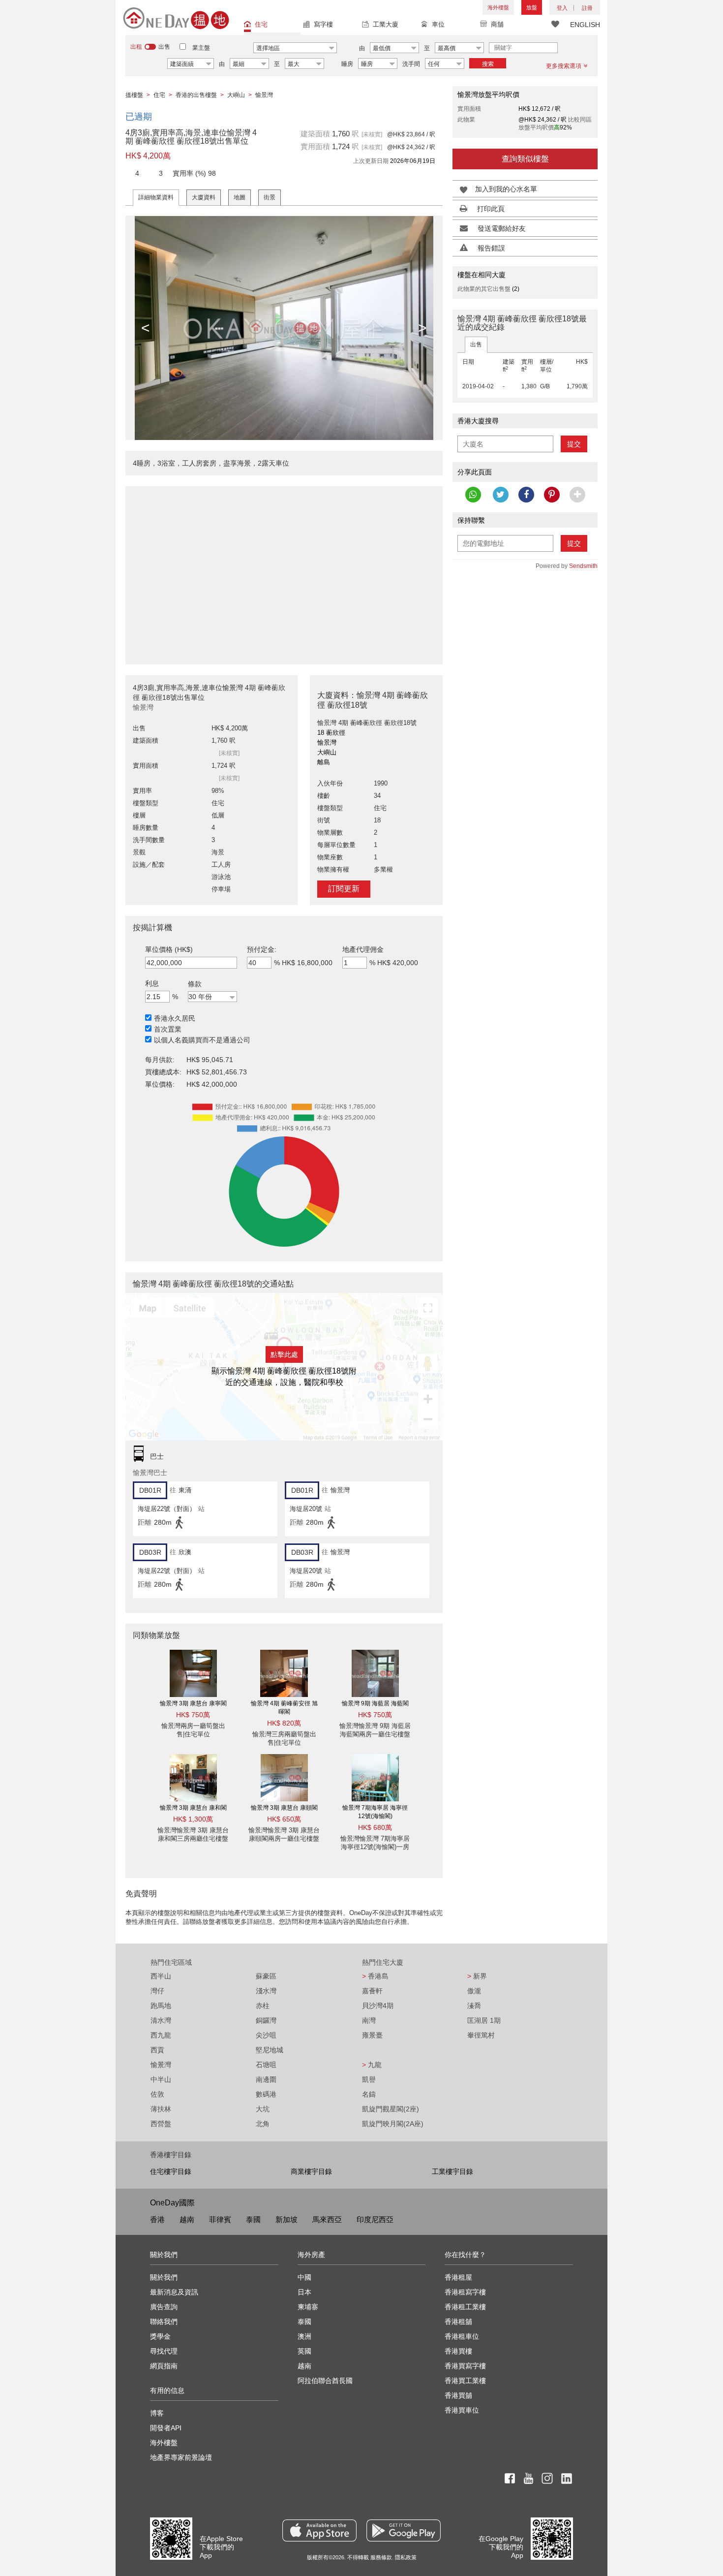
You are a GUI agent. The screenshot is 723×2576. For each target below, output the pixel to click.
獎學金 (160, 2336)
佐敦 (157, 2094)
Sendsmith (583, 566)
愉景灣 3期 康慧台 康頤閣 (284, 1808)
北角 (263, 2124)
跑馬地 (161, 2006)
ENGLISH (585, 25)
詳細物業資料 (156, 197)
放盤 (532, 7)
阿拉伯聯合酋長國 (325, 2381)
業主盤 (201, 48)
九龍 (372, 2065)
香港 (157, 2219)
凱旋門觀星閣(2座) (391, 2109)
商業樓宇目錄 (311, 2171)
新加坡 (286, 2219)
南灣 (369, 2020)
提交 (574, 444)
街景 (270, 197)
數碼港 (266, 2094)
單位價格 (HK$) (169, 949)
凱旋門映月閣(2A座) (393, 2124)
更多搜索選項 (564, 66)
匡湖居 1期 (484, 2020)
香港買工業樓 (465, 2381)
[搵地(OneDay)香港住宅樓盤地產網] (176, 18)
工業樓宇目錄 (452, 2171)
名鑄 (369, 2094)
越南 (187, 2219)
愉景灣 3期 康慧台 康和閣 (193, 1808)
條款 (195, 984)
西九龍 (161, 2035)
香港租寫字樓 (465, 2292)
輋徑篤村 (481, 2035)
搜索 (488, 64)
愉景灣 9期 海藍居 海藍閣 (375, 1703)
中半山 (161, 2079)
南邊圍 (266, 2079)
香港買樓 (458, 2351)
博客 (157, 2413)
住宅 (261, 24)
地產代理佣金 (363, 949)
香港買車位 (462, 2410)
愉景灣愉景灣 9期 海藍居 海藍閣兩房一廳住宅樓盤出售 (375, 1734)
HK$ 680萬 (375, 1827)
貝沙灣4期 (378, 2006)
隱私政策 (406, 2557)
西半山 (161, 1976)
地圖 (240, 197)
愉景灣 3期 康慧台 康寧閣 (193, 1703)
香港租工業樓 (465, 2307)
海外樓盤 (498, 7)
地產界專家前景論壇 (181, 2457)
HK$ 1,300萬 (193, 1819)
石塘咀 (266, 2065)
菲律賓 (220, 2219)
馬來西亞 (327, 2219)
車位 (438, 24)
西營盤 (161, 2124)
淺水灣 (266, 1991)
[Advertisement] (284, 570)
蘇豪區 (266, 1976)
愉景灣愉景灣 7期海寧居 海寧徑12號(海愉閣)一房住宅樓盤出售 (375, 1847)
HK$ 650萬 (284, 1819)
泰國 (253, 2219)
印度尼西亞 (375, 2219)
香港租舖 (458, 2322)
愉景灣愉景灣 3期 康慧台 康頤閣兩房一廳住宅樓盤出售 (284, 1838)
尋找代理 (164, 2351)
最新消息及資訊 (174, 2292)
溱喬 (474, 2006)
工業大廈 (386, 24)
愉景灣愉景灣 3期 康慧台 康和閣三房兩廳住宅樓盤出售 (193, 1838)
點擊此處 (284, 1354)
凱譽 (369, 2079)
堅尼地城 (270, 2050)
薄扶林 (161, 2109)
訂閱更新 (344, 889)
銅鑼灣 (266, 2020)
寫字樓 (323, 24)
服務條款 (381, 2557)
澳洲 (304, 2336)
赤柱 (263, 2006)
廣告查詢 (164, 2307)
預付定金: (262, 949)
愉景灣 (161, 2065)
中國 (304, 2277)
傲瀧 (474, 1991)
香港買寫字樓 (465, 2366)
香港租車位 (462, 2336)
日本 (304, 2292)
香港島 (375, 1976)
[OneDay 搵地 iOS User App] (319, 2530)
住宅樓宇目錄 (171, 2171)
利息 (152, 983)
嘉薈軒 (372, 1991)
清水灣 (161, 2020)
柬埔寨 (308, 2307)
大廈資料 (204, 197)
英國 (304, 2351)
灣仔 (157, 1991)
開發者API (166, 2428)
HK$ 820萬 (284, 1723)
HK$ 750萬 (193, 1715)
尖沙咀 (266, 2035)
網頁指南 (164, 2366)
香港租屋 (458, 2277)
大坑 (263, 2109)
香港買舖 (458, 2395)
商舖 (497, 24)
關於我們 (164, 2277)
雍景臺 (372, 2035)
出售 (476, 345)
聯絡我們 (164, 2322)
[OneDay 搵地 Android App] (404, 2530)
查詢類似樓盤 (525, 159)
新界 (477, 1976)
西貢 (157, 2050)
